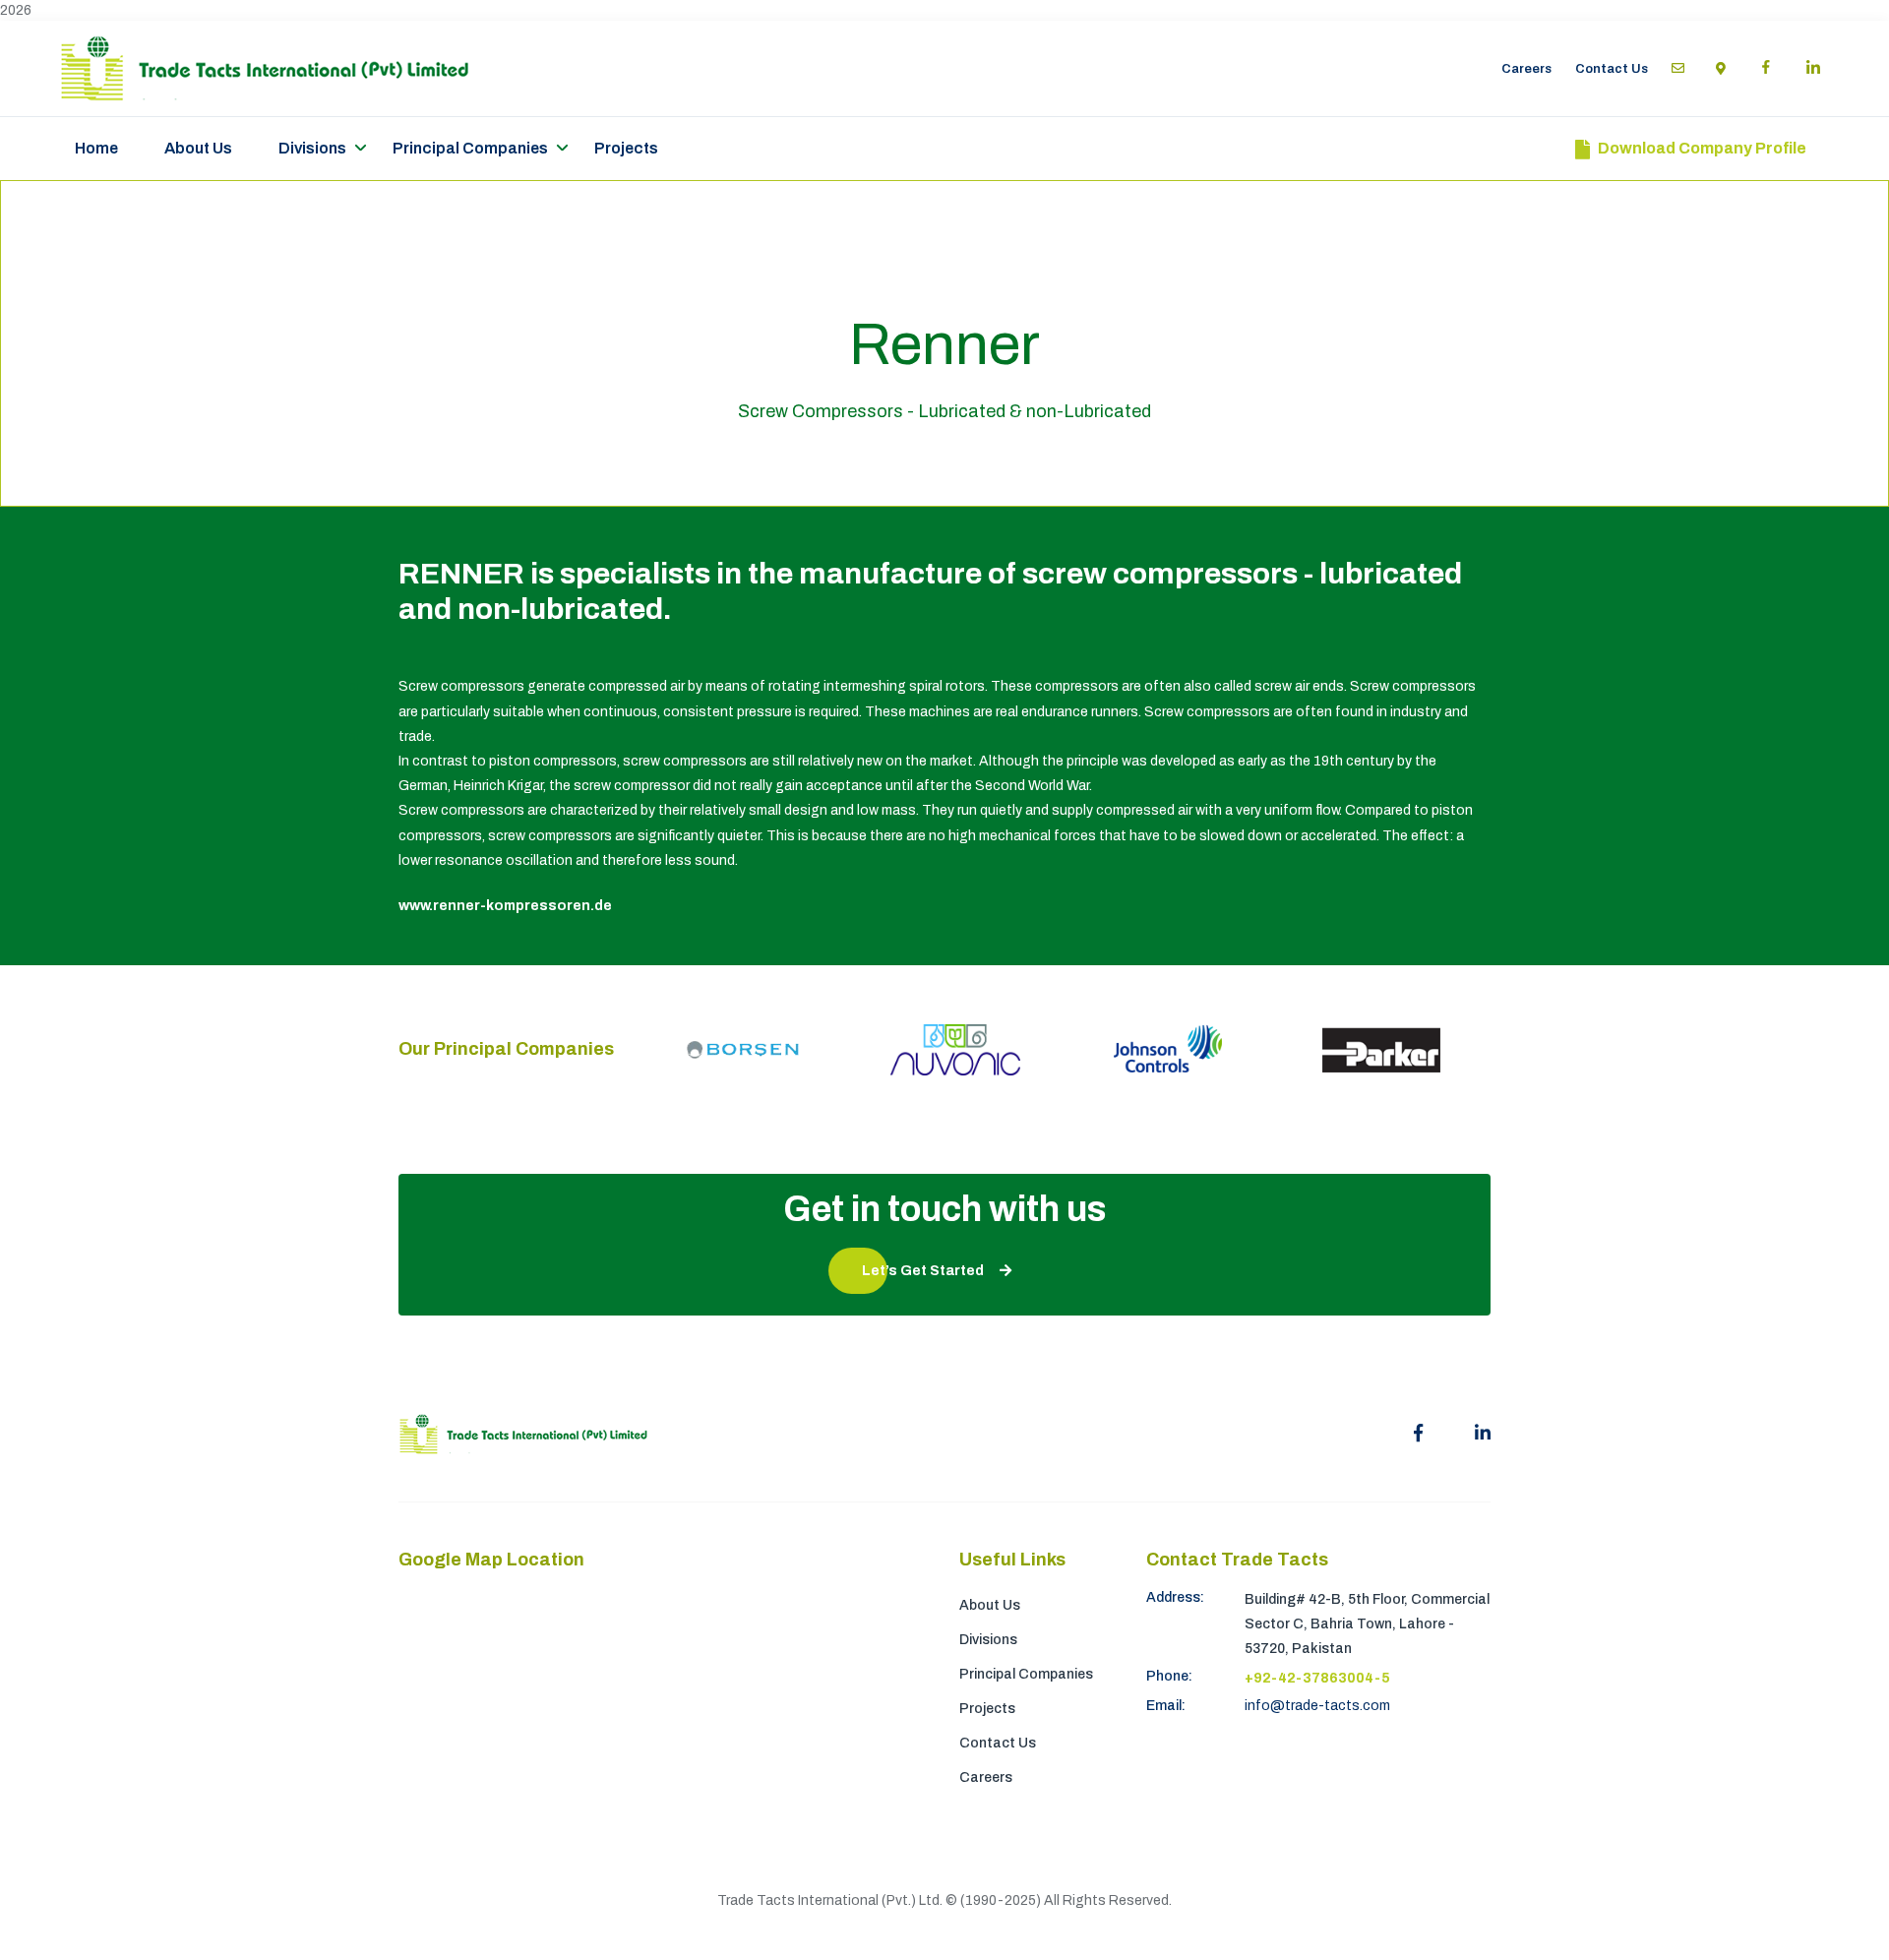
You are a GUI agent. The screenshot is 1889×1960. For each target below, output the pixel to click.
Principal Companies (470, 148)
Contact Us (1612, 69)
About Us (198, 148)
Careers (1526, 69)
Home (96, 148)
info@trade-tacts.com (1317, 1706)
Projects (626, 148)
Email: (1166, 1706)
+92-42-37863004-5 (1317, 1678)
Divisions (312, 148)
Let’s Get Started (923, 1271)
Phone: (1169, 1676)
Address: (1175, 1597)
